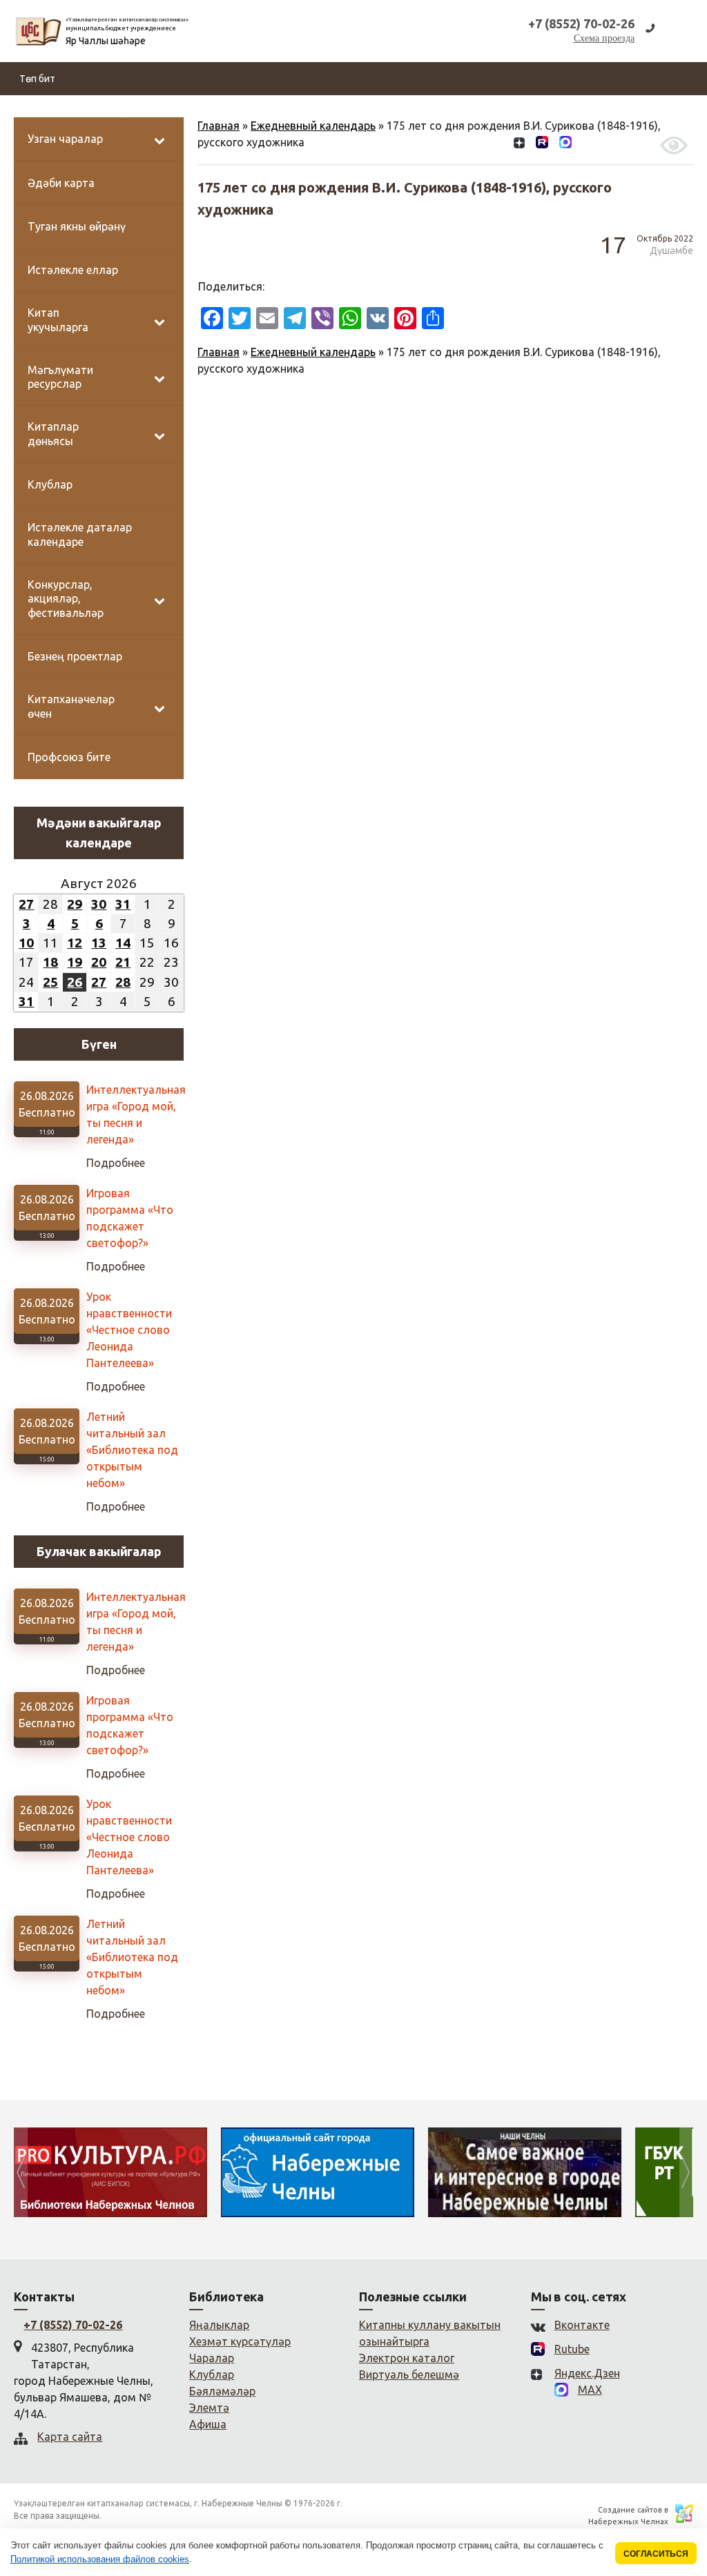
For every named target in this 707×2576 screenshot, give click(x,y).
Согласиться (656, 2554)
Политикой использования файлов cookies (100, 2559)
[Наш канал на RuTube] (542, 145)
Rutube (572, 2349)
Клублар (212, 2375)
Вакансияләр (426, 112)
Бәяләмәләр (495, 112)
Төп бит (37, 79)
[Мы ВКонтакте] (497, 145)
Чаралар (212, 2358)
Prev (21, 2172)
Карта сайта (70, 2437)
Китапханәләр (252, 112)
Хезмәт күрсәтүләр (340, 112)
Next (686, 2172)
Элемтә (553, 112)
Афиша (208, 2424)
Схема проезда (604, 38)
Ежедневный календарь (313, 352)
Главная (219, 352)
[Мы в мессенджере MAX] (565, 145)
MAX (590, 2390)
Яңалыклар (45, 112)
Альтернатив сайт (624, 112)
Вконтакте (582, 2325)
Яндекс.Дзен (587, 2373)
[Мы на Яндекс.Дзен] (519, 145)
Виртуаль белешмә (409, 2375)
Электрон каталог (407, 2358)
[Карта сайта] (588, 145)
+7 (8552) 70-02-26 (73, 2325)
